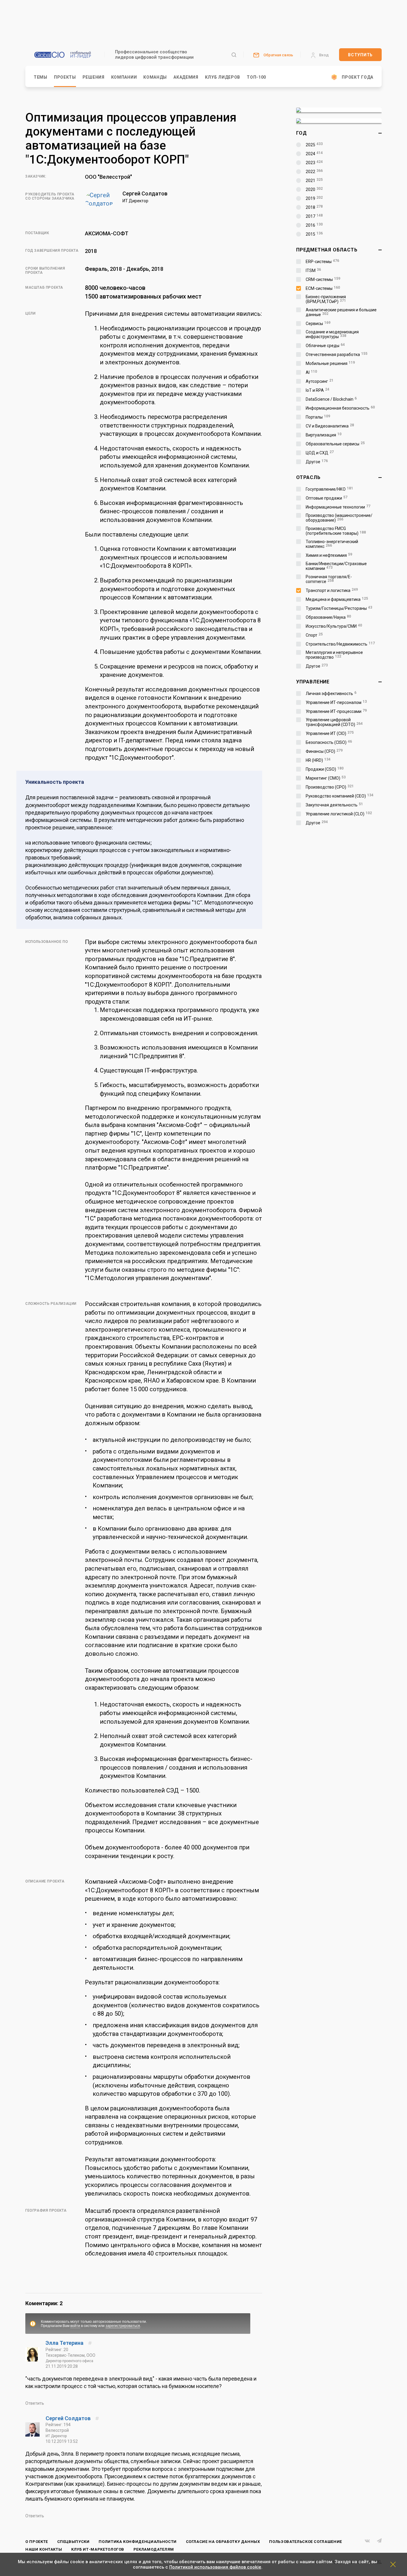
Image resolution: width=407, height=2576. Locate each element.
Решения (94, 77)
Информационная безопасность (340, 408)
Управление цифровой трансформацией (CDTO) (334, 722)
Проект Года (358, 77)
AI (311, 372)
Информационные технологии (338, 507)
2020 (314, 189)
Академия (186, 77)
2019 (314, 198)
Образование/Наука (328, 617)
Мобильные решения (330, 363)
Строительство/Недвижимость (340, 644)
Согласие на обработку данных (223, 2542)
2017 (314, 216)
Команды (155, 77)
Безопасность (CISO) (329, 742)
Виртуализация (324, 435)
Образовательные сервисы (335, 444)
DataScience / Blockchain (331, 399)
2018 (314, 207)
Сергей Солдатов (69, 2418)
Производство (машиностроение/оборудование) (339, 518)
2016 (314, 225)
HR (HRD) (318, 760)
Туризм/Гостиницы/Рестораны (339, 608)
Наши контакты (44, 2549)
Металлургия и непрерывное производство (334, 655)
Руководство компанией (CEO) (340, 796)
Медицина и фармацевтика (337, 599)
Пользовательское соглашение (306, 2542)
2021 (314, 181)
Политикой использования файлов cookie (215, 2567)
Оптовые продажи (327, 498)
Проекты (65, 77)
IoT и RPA (317, 390)
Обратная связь (278, 55)
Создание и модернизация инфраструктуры (332, 334)
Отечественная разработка (337, 355)
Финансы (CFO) (324, 751)
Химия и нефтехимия (329, 555)
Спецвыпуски (73, 2542)
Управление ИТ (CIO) (330, 733)
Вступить (360, 55)
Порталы (318, 417)
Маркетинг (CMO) (326, 778)
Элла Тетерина (65, 2343)
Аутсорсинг (320, 381)
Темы (41, 77)
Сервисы (318, 324)
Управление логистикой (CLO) (339, 814)
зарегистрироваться (123, 2326)
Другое (317, 462)
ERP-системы (322, 262)
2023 (314, 163)
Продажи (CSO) (325, 769)
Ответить (35, 2403)
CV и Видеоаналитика (330, 426)
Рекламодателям (154, 2549)
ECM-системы (323, 288)
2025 (314, 145)
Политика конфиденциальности (138, 2542)
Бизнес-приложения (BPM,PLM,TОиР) (326, 299)
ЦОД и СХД (320, 453)
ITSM (313, 270)
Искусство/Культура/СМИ (334, 626)
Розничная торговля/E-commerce (329, 579)
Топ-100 (256, 77)
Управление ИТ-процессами (336, 711)
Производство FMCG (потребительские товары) (336, 531)
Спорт (314, 635)
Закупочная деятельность (334, 805)
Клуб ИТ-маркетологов (98, 2549)
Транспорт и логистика (332, 590)
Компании (124, 77)
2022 (314, 172)
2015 (314, 234)
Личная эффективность (331, 694)
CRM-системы (323, 279)
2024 (314, 154)
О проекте (37, 2542)
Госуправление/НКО (329, 489)
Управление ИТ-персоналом (336, 702)
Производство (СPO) (330, 787)
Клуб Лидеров (223, 77)
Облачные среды (325, 346)
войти (75, 2326)
